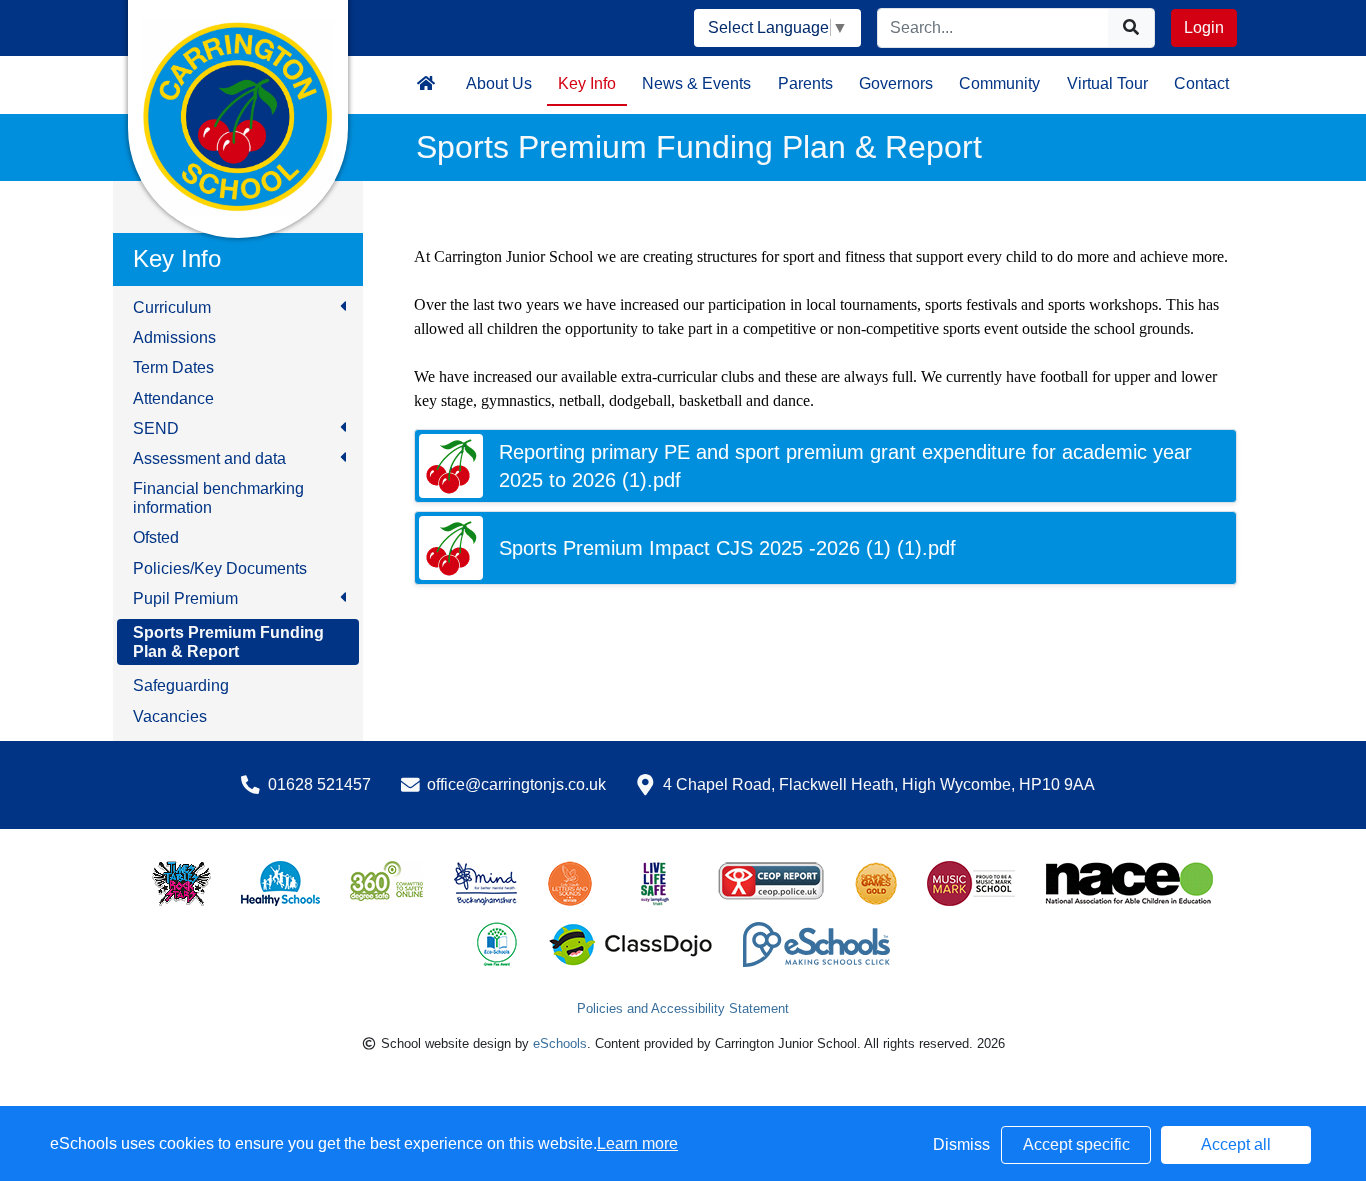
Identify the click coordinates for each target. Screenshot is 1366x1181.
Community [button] (999, 83)
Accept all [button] (1236, 1144)
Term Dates (173, 367)
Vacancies (170, 716)
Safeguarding (181, 685)
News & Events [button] (696, 83)
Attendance (173, 398)
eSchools (560, 1043)
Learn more (637, 1143)
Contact (1201, 83)
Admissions (174, 337)
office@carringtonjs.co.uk (516, 784)
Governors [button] (896, 83)
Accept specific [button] (1076, 1144)
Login (1204, 27)
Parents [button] (805, 83)
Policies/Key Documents (220, 568)
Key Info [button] (587, 83)
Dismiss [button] (961, 1144)
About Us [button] (499, 83)
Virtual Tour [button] (1107, 83)
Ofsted (156, 537)
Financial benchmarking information (218, 498)
